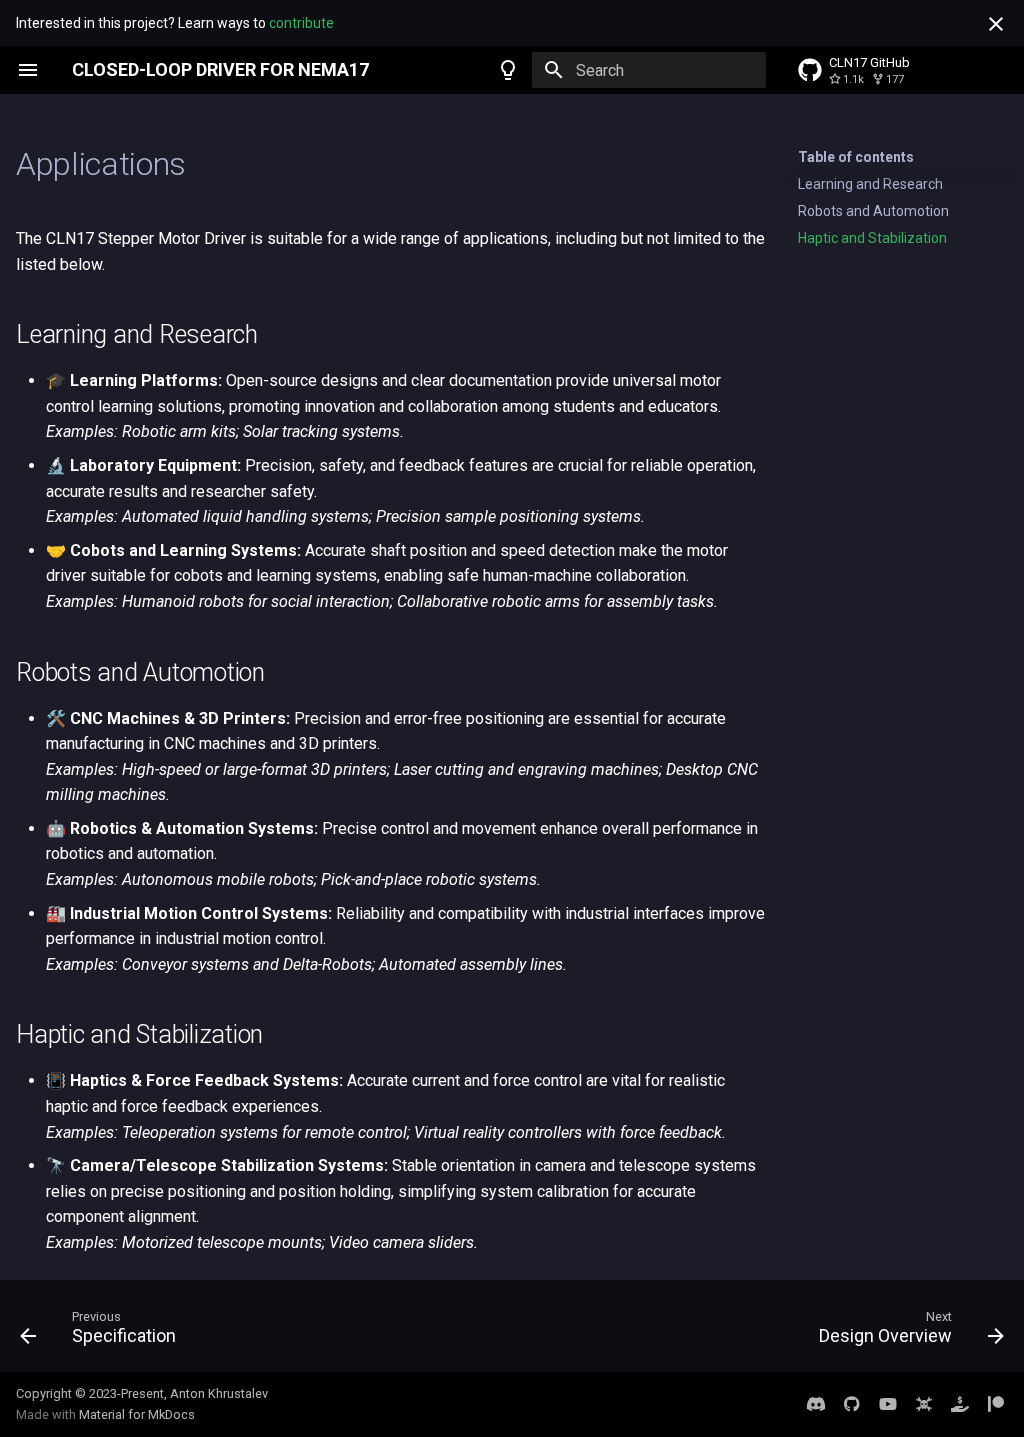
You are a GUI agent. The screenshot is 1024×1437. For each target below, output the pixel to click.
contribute (301, 23)
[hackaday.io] (924, 1404)
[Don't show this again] (996, 24)
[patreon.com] (996, 1404)
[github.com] (852, 1404)
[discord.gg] (816, 1404)
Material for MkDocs (137, 1414)
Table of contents (856, 157)
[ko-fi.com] (960, 1404)
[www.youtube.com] (888, 1404)
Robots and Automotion (873, 211)
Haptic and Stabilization (872, 238)
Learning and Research (870, 184)
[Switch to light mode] (508, 70)
